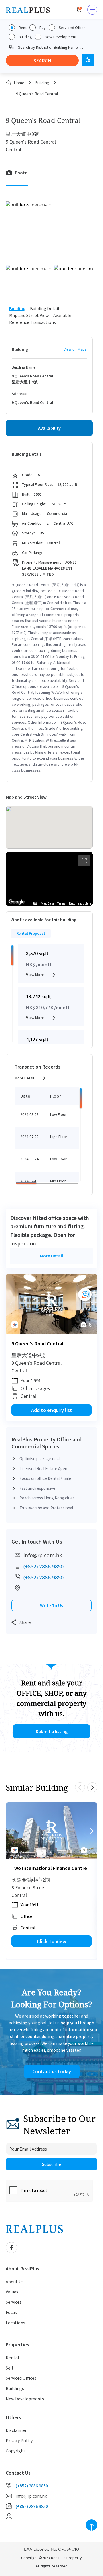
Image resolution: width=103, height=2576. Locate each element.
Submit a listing (52, 1731)
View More (35, 975)
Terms (61, 904)
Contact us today (52, 2071)
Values (12, 2292)
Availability (49, 428)
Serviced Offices (21, 2378)
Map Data (47, 904)
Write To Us (51, 1605)
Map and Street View (29, 315)
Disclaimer (16, 2430)
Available (62, 315)
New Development (61, 37)
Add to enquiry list (52, 1410)
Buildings (15, 2388)
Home (19, 83)
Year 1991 (31, 1381)
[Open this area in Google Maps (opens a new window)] (17, 902)
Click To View (51, 1941)
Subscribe (51, 2164)
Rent (23, 28)
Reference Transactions (32, 322)
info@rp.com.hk (43, 1555)
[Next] (91, 1304)
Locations (15, 2323)
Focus (11, 2312)
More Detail (24, 1078)
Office (26, 1916)
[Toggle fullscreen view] (84, 861)
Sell (9, 2368)
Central (28, 1396)
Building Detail (45, 308)
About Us (15, 2282)
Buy (43, 28)
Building (25, 37)
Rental (12, 2358)
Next (92, 1787)
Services (14, 2302)
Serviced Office (72, 28)
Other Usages (35, 1388)
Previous (80, 1787)
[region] (49, 879)
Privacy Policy (19, 2440)
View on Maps (75, 349)
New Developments (25, 2399)
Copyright (16, 2451)
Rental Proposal (31, 933)
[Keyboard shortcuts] (35, 903)
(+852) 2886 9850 (43, 1566)
